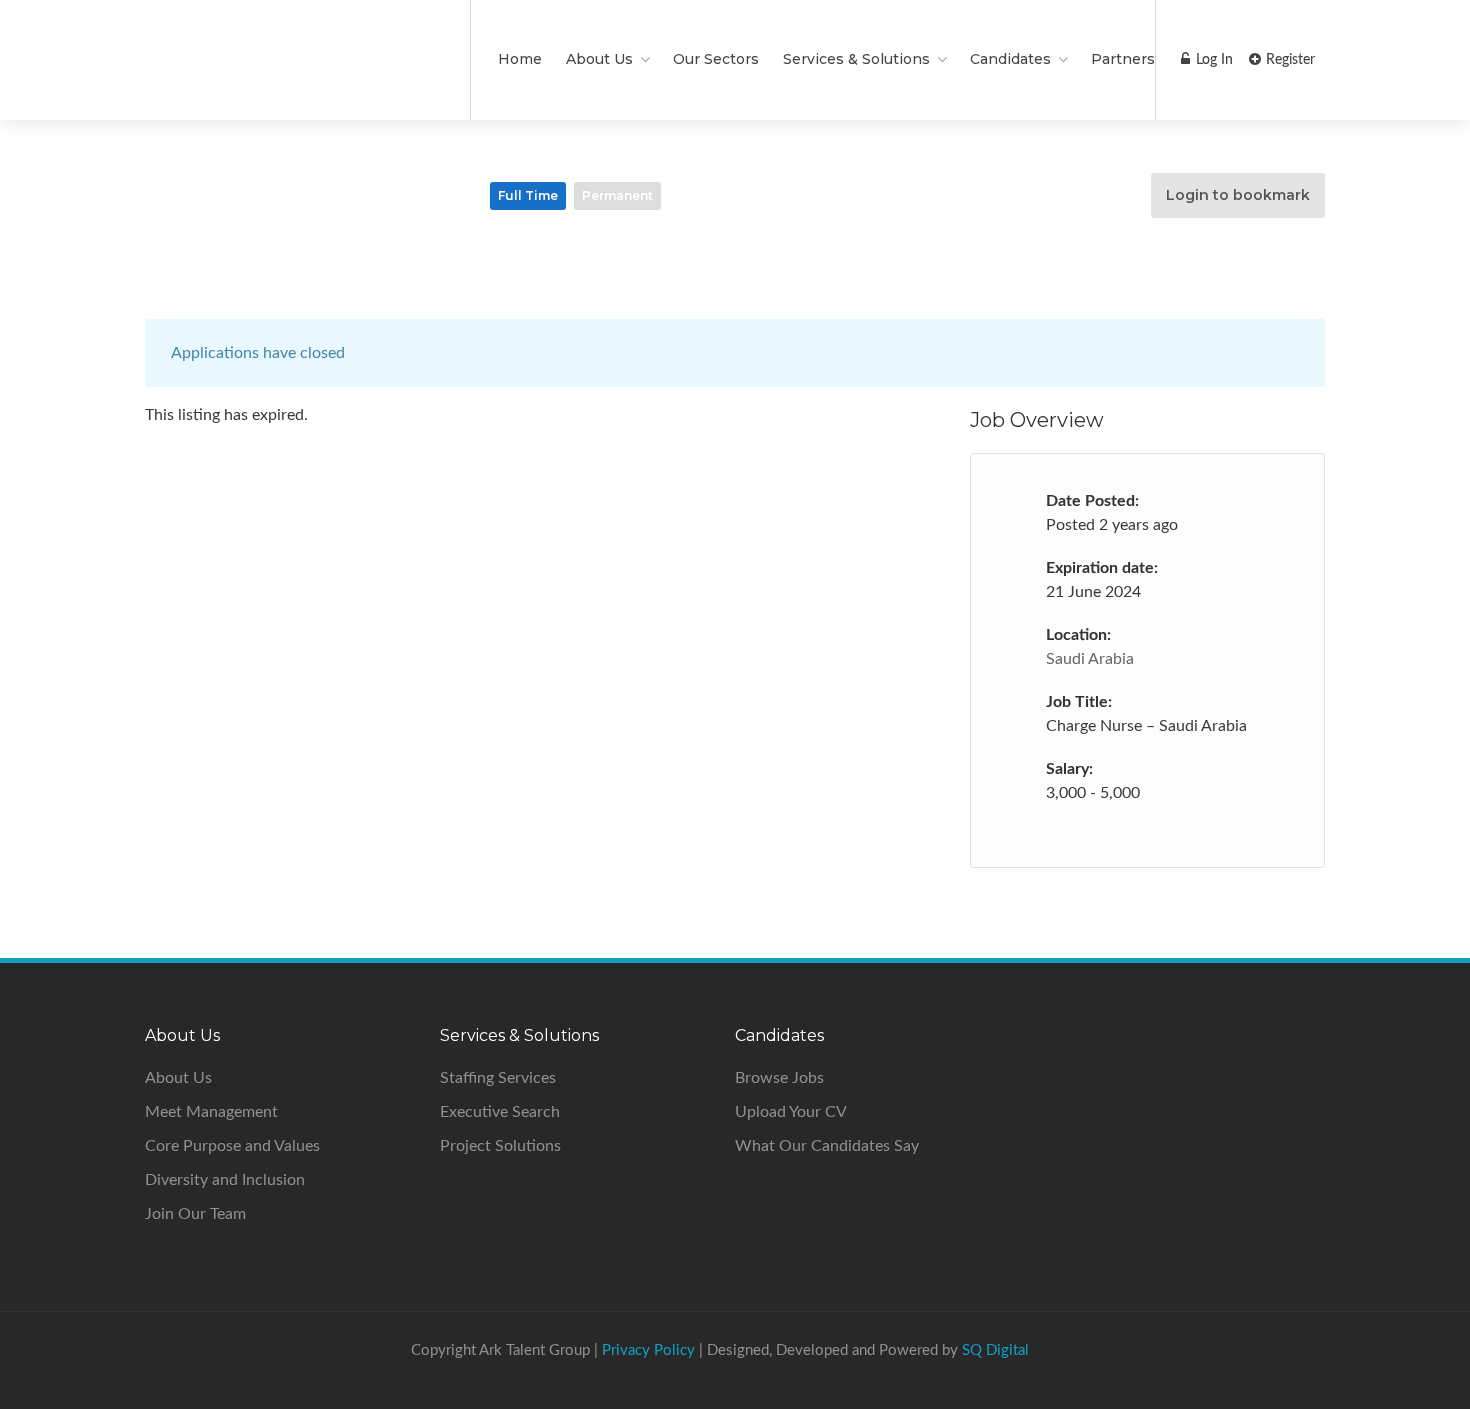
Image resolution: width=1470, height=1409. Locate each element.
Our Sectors (716, 59)
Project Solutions (500, 1146)
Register (1288, 60)
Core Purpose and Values (232, 1146)
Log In (1212, 60)
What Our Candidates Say (827, 1146)
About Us (178, 1078)
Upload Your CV (791, 1112)
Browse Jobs (779, 1078)
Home (520, 59)
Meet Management (211, 1112)
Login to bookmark (1238, 195)
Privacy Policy (648, 1350)
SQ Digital (995, 1350)
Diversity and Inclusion (225, 1180)
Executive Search (500, 1112)
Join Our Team (195, 1214)
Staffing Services (498, 1078)
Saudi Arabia (1090, 659)
